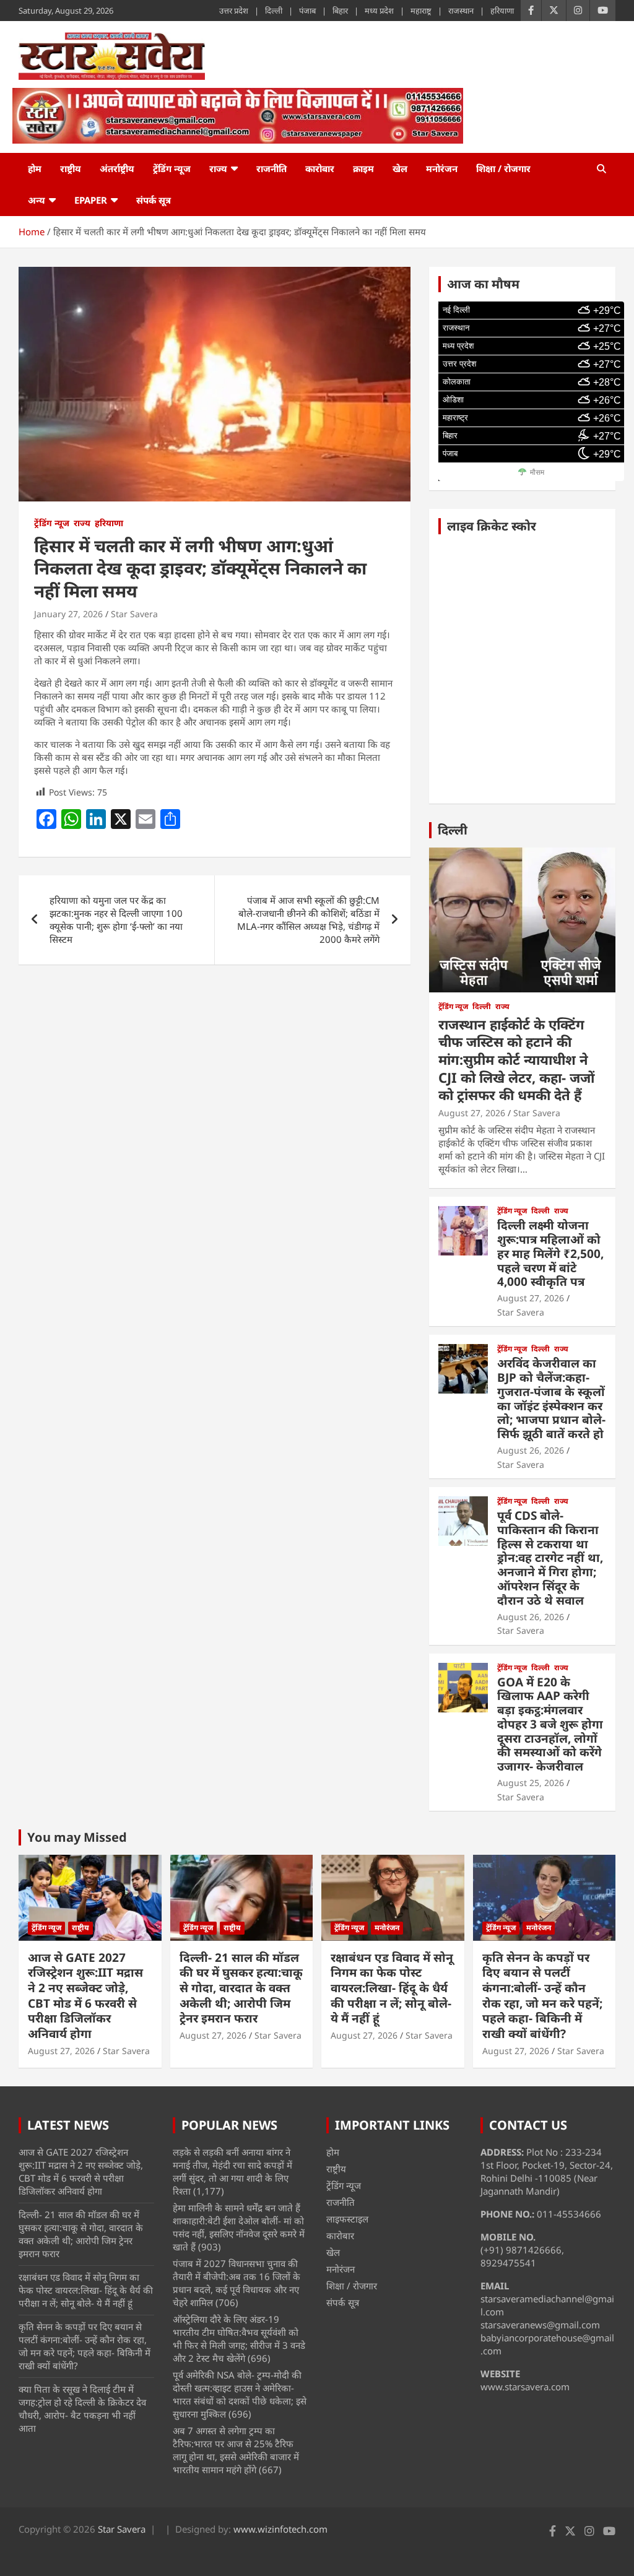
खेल (400, 168)
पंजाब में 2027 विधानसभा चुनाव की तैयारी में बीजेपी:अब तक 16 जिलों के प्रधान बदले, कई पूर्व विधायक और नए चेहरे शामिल (237, 2283)
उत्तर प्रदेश (234, 11)
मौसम (537, 472)
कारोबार (320, 168)
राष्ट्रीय (71, 168)
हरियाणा (502, 11)
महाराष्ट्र (421, 11)
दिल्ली (274, 11)
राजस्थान (461, 11)
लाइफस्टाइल (347, 2219)
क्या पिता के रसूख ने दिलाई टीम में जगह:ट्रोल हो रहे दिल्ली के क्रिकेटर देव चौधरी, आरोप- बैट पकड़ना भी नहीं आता (82, 2409)
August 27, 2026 (472, 1113)
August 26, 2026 (531, 1450)
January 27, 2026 (68, 614)
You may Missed (77, 1837)
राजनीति (271, 168)
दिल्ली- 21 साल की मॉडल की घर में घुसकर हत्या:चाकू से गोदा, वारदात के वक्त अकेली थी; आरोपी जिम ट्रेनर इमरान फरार (241, 1988)
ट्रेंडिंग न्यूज (172, 168)
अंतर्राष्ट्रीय (117, 168)
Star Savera (134, 614)
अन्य (37, 200)
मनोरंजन (442, 168)
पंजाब (307, 11)
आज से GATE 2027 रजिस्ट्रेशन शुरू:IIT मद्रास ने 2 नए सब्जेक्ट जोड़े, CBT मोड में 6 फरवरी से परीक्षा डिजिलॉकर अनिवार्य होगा (85, 1996)
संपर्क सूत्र (154, 200)
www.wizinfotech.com (280, 2529)
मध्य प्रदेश (379, 11)
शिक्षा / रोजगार (503, 168)
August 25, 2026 (531, 1783)
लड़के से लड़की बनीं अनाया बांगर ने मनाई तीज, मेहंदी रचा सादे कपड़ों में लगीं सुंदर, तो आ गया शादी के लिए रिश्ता (232, 2171)
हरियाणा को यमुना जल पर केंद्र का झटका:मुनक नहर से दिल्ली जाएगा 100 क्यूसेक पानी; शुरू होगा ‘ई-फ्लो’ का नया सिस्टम (116, 920)
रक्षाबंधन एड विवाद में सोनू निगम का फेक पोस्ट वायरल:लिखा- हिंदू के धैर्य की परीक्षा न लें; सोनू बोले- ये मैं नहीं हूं (392, 1988)
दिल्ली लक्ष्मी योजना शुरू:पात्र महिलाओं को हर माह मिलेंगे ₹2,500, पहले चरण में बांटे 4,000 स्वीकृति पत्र (550, 1253)
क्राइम (363, 168)
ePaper (91, 200)
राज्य (218, 168)
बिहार (340, 11)
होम (35, 168)
